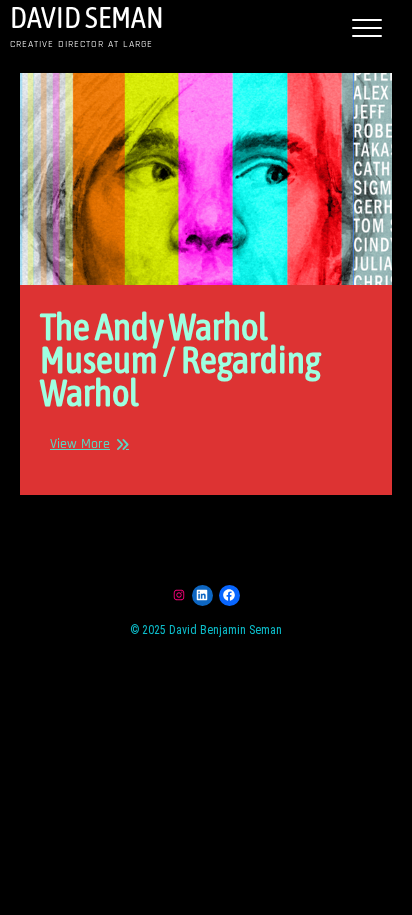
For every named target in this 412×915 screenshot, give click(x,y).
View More (80, 444)
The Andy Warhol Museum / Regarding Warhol (180, 359)
